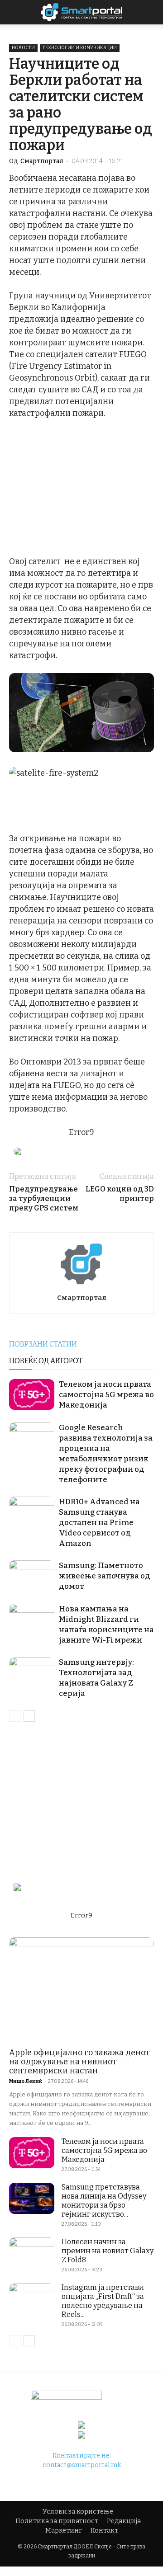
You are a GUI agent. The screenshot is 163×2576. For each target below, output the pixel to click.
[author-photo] (81, 1285)
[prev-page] (15, 1716)
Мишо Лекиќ (26, 2081)
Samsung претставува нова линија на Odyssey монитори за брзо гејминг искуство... (104, 2201)
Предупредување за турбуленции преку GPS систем (44, 1199)
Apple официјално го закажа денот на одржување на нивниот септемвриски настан (79, 2062)
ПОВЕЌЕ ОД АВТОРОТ (46, 1361)
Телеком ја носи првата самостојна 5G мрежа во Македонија (106, 1395)
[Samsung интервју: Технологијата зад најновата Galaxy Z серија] (32, 1673)
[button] (150, 12)
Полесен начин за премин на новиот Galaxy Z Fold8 (108, 2251)
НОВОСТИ (23, 48)
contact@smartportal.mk (82, 2465)
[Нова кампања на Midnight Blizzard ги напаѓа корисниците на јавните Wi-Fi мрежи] (32, 1619)
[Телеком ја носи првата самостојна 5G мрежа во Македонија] (32, 1395)
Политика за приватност (57, 2521)
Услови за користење (78, 2512)
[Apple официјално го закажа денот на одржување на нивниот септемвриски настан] (81, 1990)
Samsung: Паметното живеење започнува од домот (105, 1576)
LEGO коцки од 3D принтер (120, 1194)
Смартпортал (42, 161)
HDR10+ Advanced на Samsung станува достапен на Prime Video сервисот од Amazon (99, 1523)
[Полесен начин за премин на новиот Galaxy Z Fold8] (32, 2253)
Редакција (124, 2521)
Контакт (104, 2531)
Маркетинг (64, 2531)
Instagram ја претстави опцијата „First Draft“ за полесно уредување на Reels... (103, 2301)
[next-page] (29, 1716)
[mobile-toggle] (15, 12)
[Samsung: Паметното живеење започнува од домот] (32, 1576)
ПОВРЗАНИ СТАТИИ (43, 1344)
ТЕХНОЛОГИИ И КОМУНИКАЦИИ (80, 48)
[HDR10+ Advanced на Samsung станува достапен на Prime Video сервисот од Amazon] (32, 1512)
